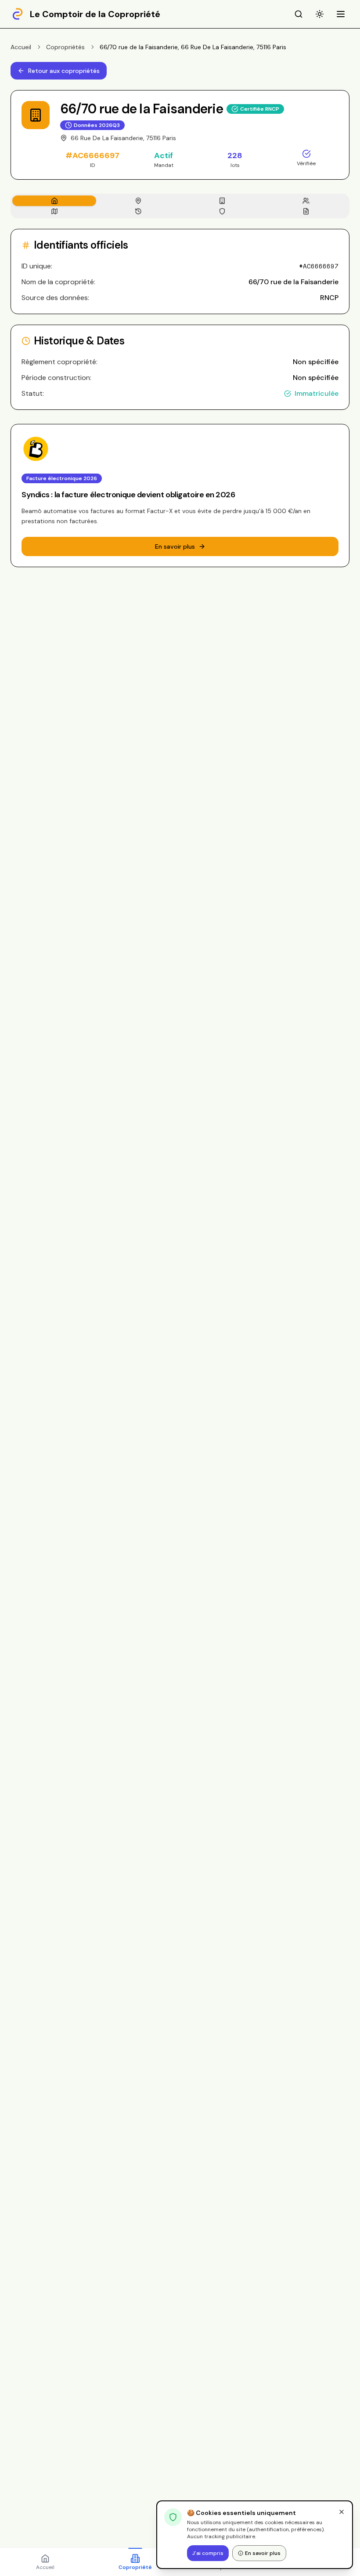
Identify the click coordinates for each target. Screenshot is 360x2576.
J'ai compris (208, 2553)
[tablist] (180, 206)
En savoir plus (263, 2553)
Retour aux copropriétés (64, 71)
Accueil (21, 47)
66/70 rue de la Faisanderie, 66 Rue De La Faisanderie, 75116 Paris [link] (193, 47)
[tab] (54, 201)
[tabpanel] (180, 319)
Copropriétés (65, 47)
